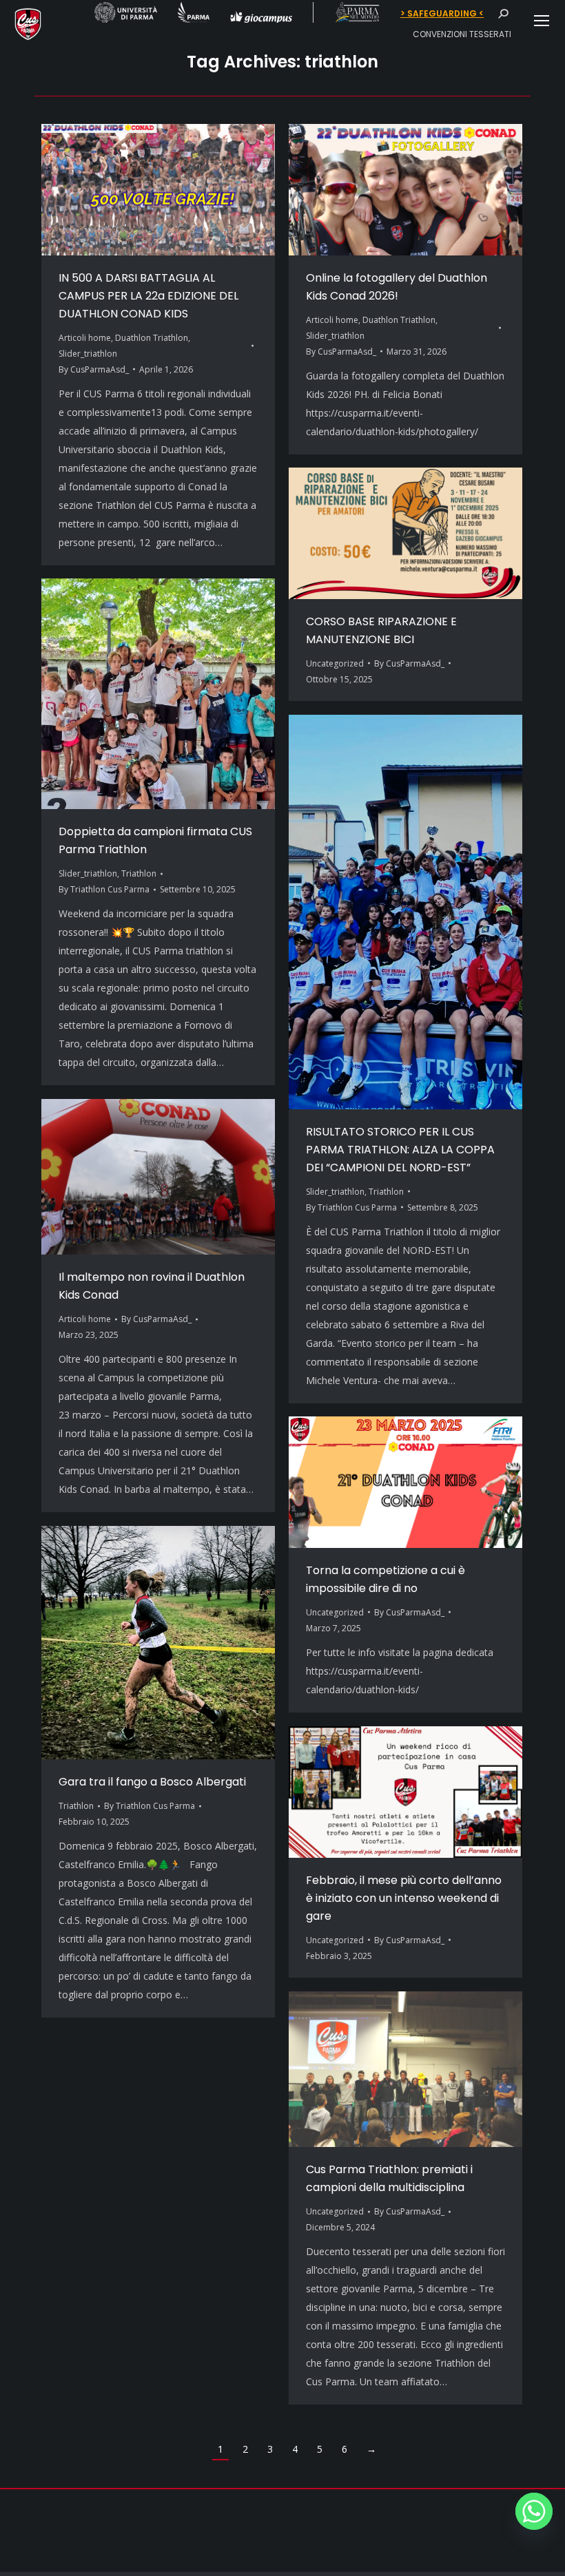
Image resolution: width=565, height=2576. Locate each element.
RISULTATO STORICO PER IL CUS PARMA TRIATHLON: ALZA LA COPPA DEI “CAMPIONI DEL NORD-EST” (400, 1150)
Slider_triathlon (88, 354)
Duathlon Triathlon (152, 338)
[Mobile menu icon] (542, 21)
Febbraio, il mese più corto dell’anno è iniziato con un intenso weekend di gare (404, 1898)
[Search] (503, 14)
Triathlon (139, 873)
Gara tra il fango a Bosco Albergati (152, 1782)
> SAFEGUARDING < (442, 14)
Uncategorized (335, 663)
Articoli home (85, 338)
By (94, 369)
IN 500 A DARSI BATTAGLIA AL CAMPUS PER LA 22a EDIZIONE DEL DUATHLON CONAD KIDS (148, 296)
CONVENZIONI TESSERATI (462, 34)
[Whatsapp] (534, 2511)
